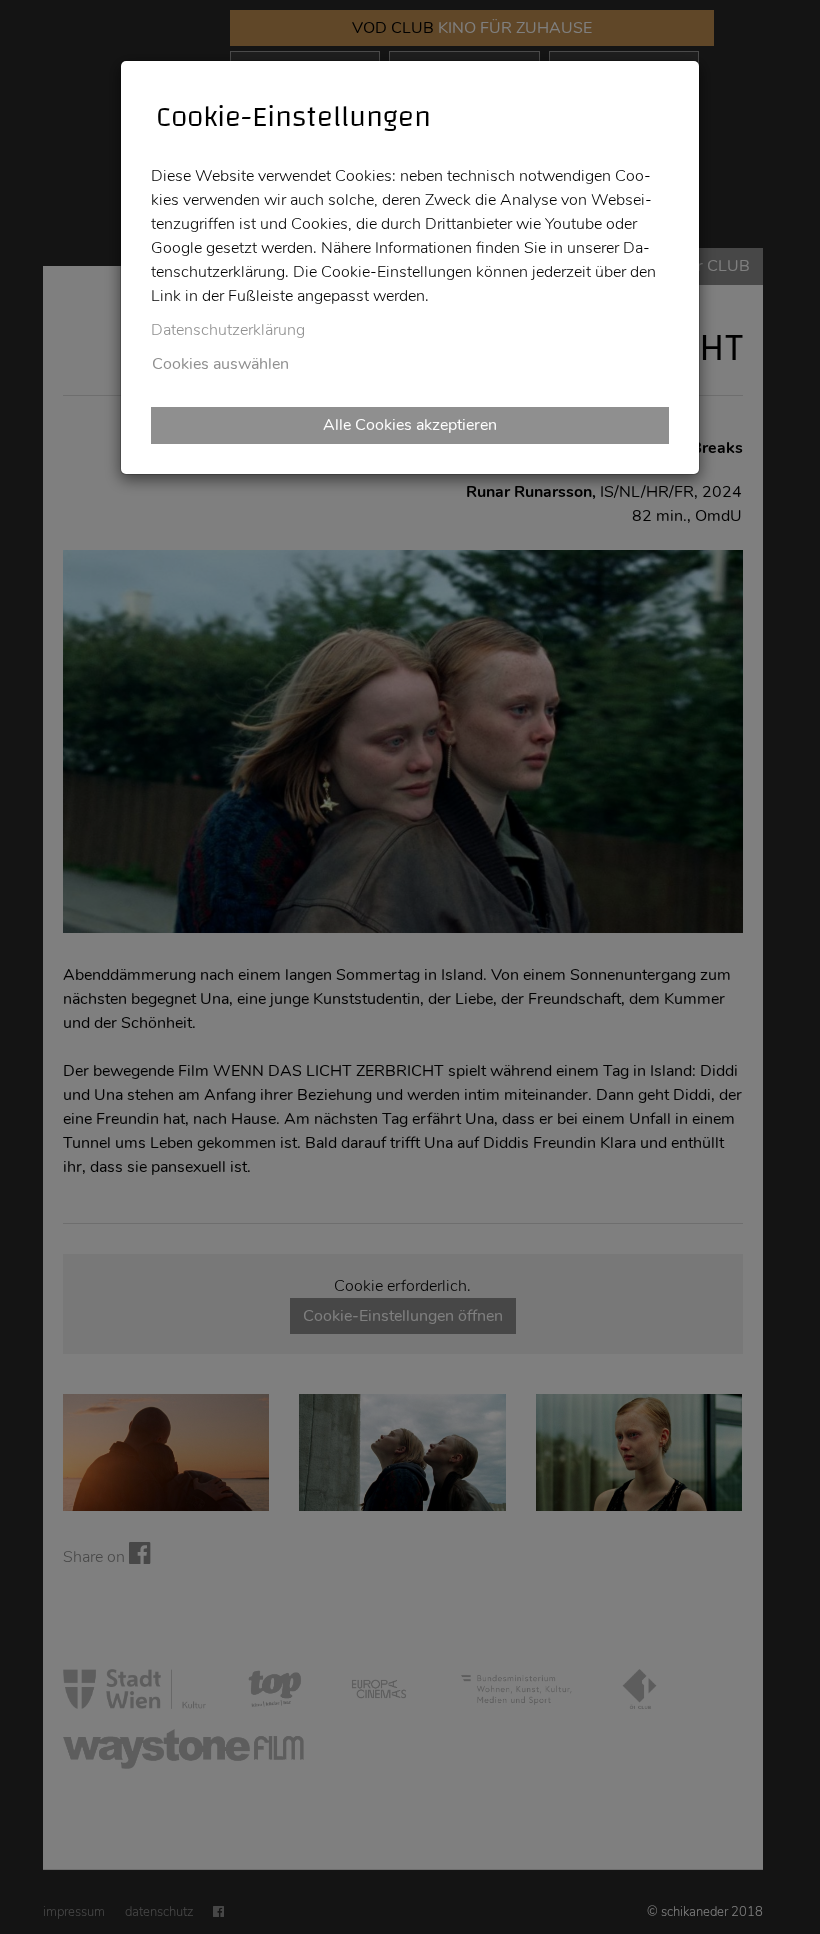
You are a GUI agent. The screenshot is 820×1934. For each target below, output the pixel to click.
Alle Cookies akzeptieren (410, 425)
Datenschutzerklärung (228, 330)
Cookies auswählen (220, 364)
